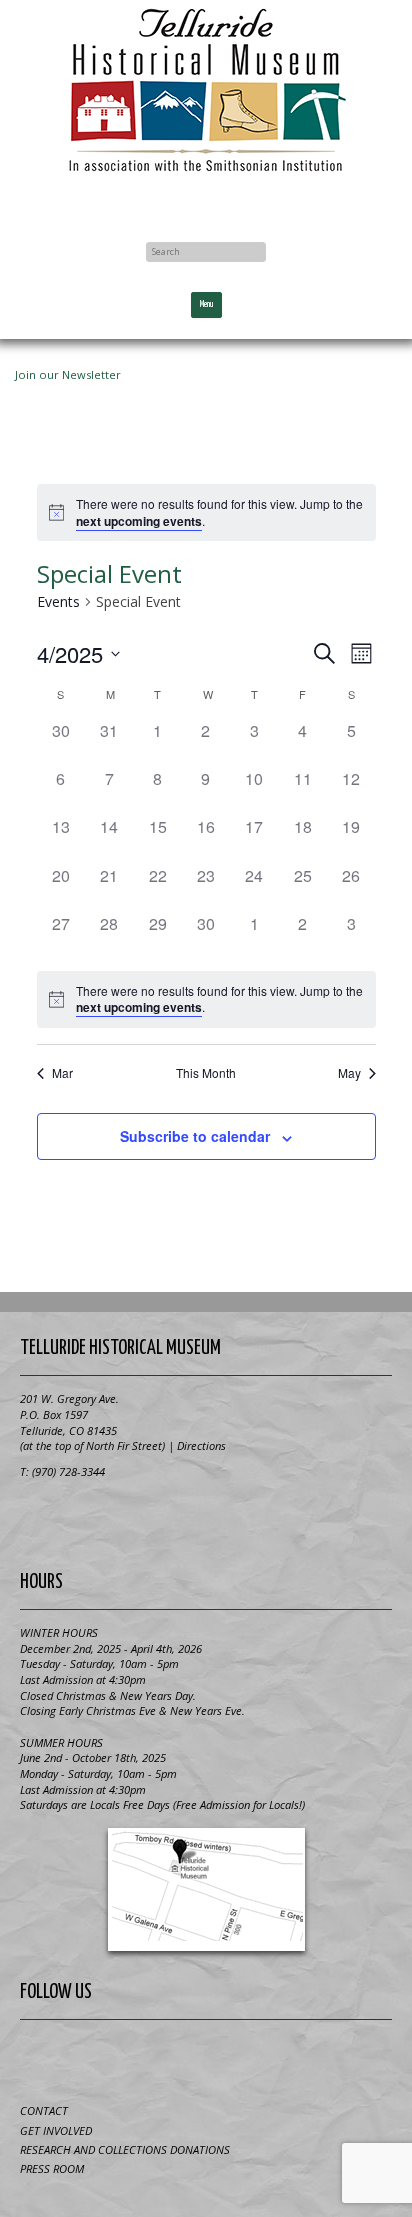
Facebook (206, 202)
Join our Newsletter (68, 374)
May (349, 1073)
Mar (62, 1073)
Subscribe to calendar (195, 1136)
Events (58, 601)
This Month (206, 1073)
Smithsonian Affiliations (206, 1518)
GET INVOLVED (56, 2130)
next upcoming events (139, 521)
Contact (44, 2110)
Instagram (280, 2058)
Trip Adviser (231, 2058)
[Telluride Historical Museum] (206, 90)
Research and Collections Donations (125, 2149)
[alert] (206, 512)
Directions (201, 1445)
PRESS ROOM (52, 2168)
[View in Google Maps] (206, 1889)
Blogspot (182, 2058)
